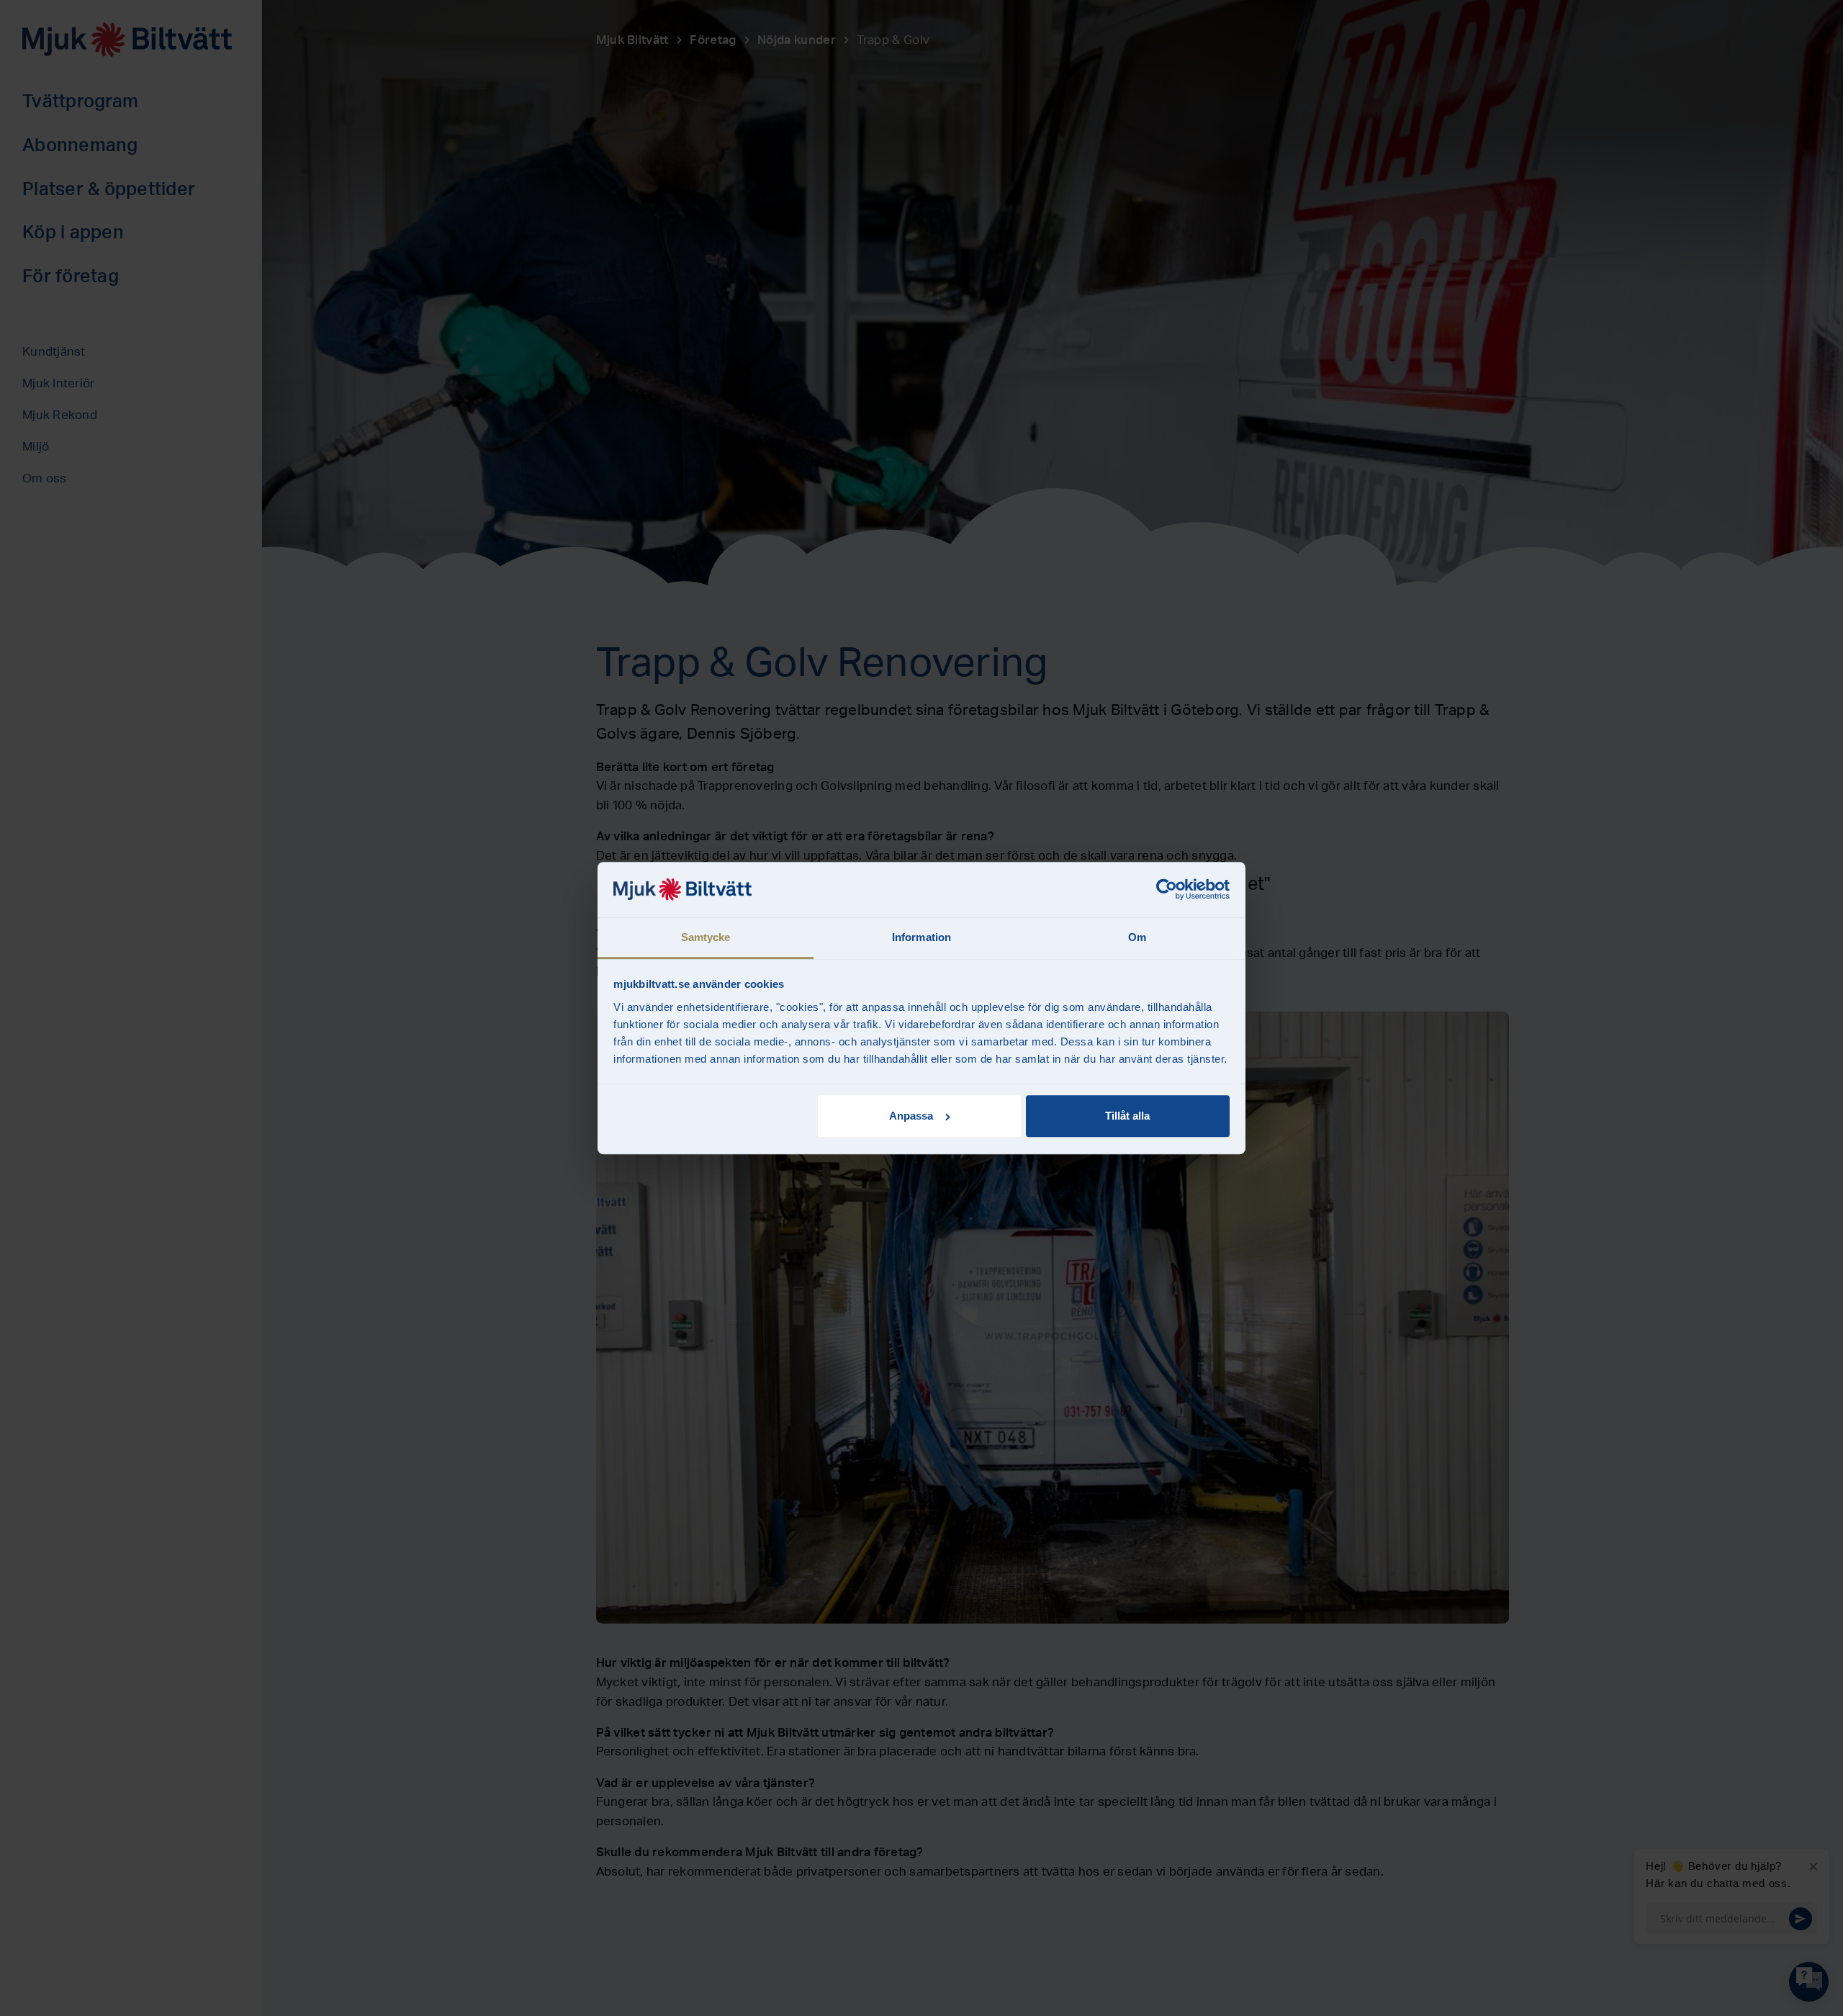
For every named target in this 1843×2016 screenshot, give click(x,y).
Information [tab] (921, 937)
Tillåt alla (1127, 1116)
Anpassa (911, 1116)
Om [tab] (1137, 937)
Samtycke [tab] (706, 937)
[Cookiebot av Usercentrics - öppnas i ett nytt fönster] (1167, 890)
